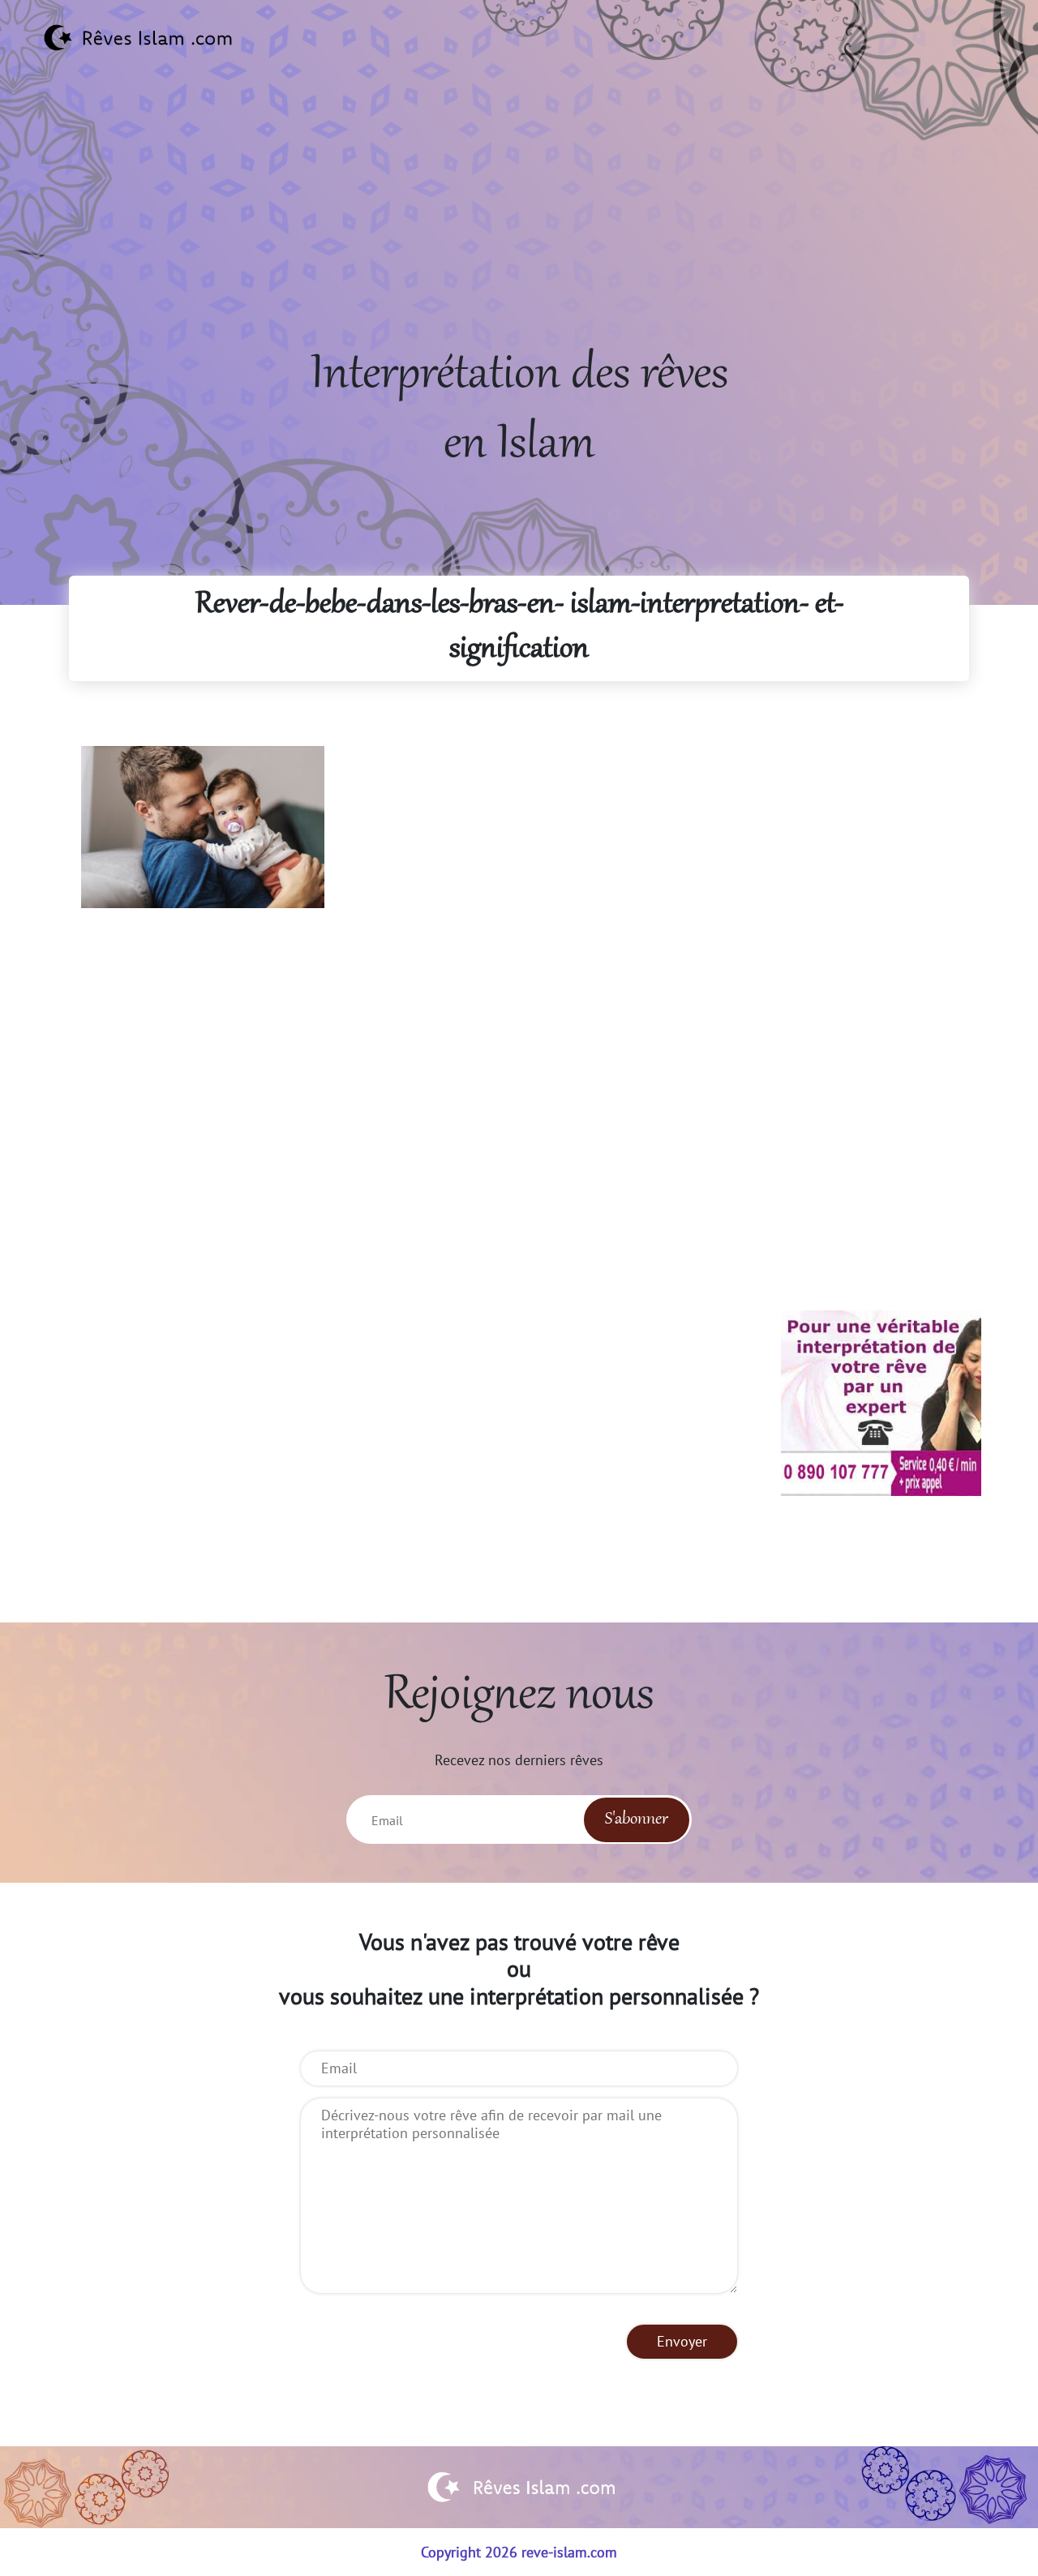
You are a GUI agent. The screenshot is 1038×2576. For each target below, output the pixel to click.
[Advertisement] (519, 228)
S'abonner (637, 1819)
